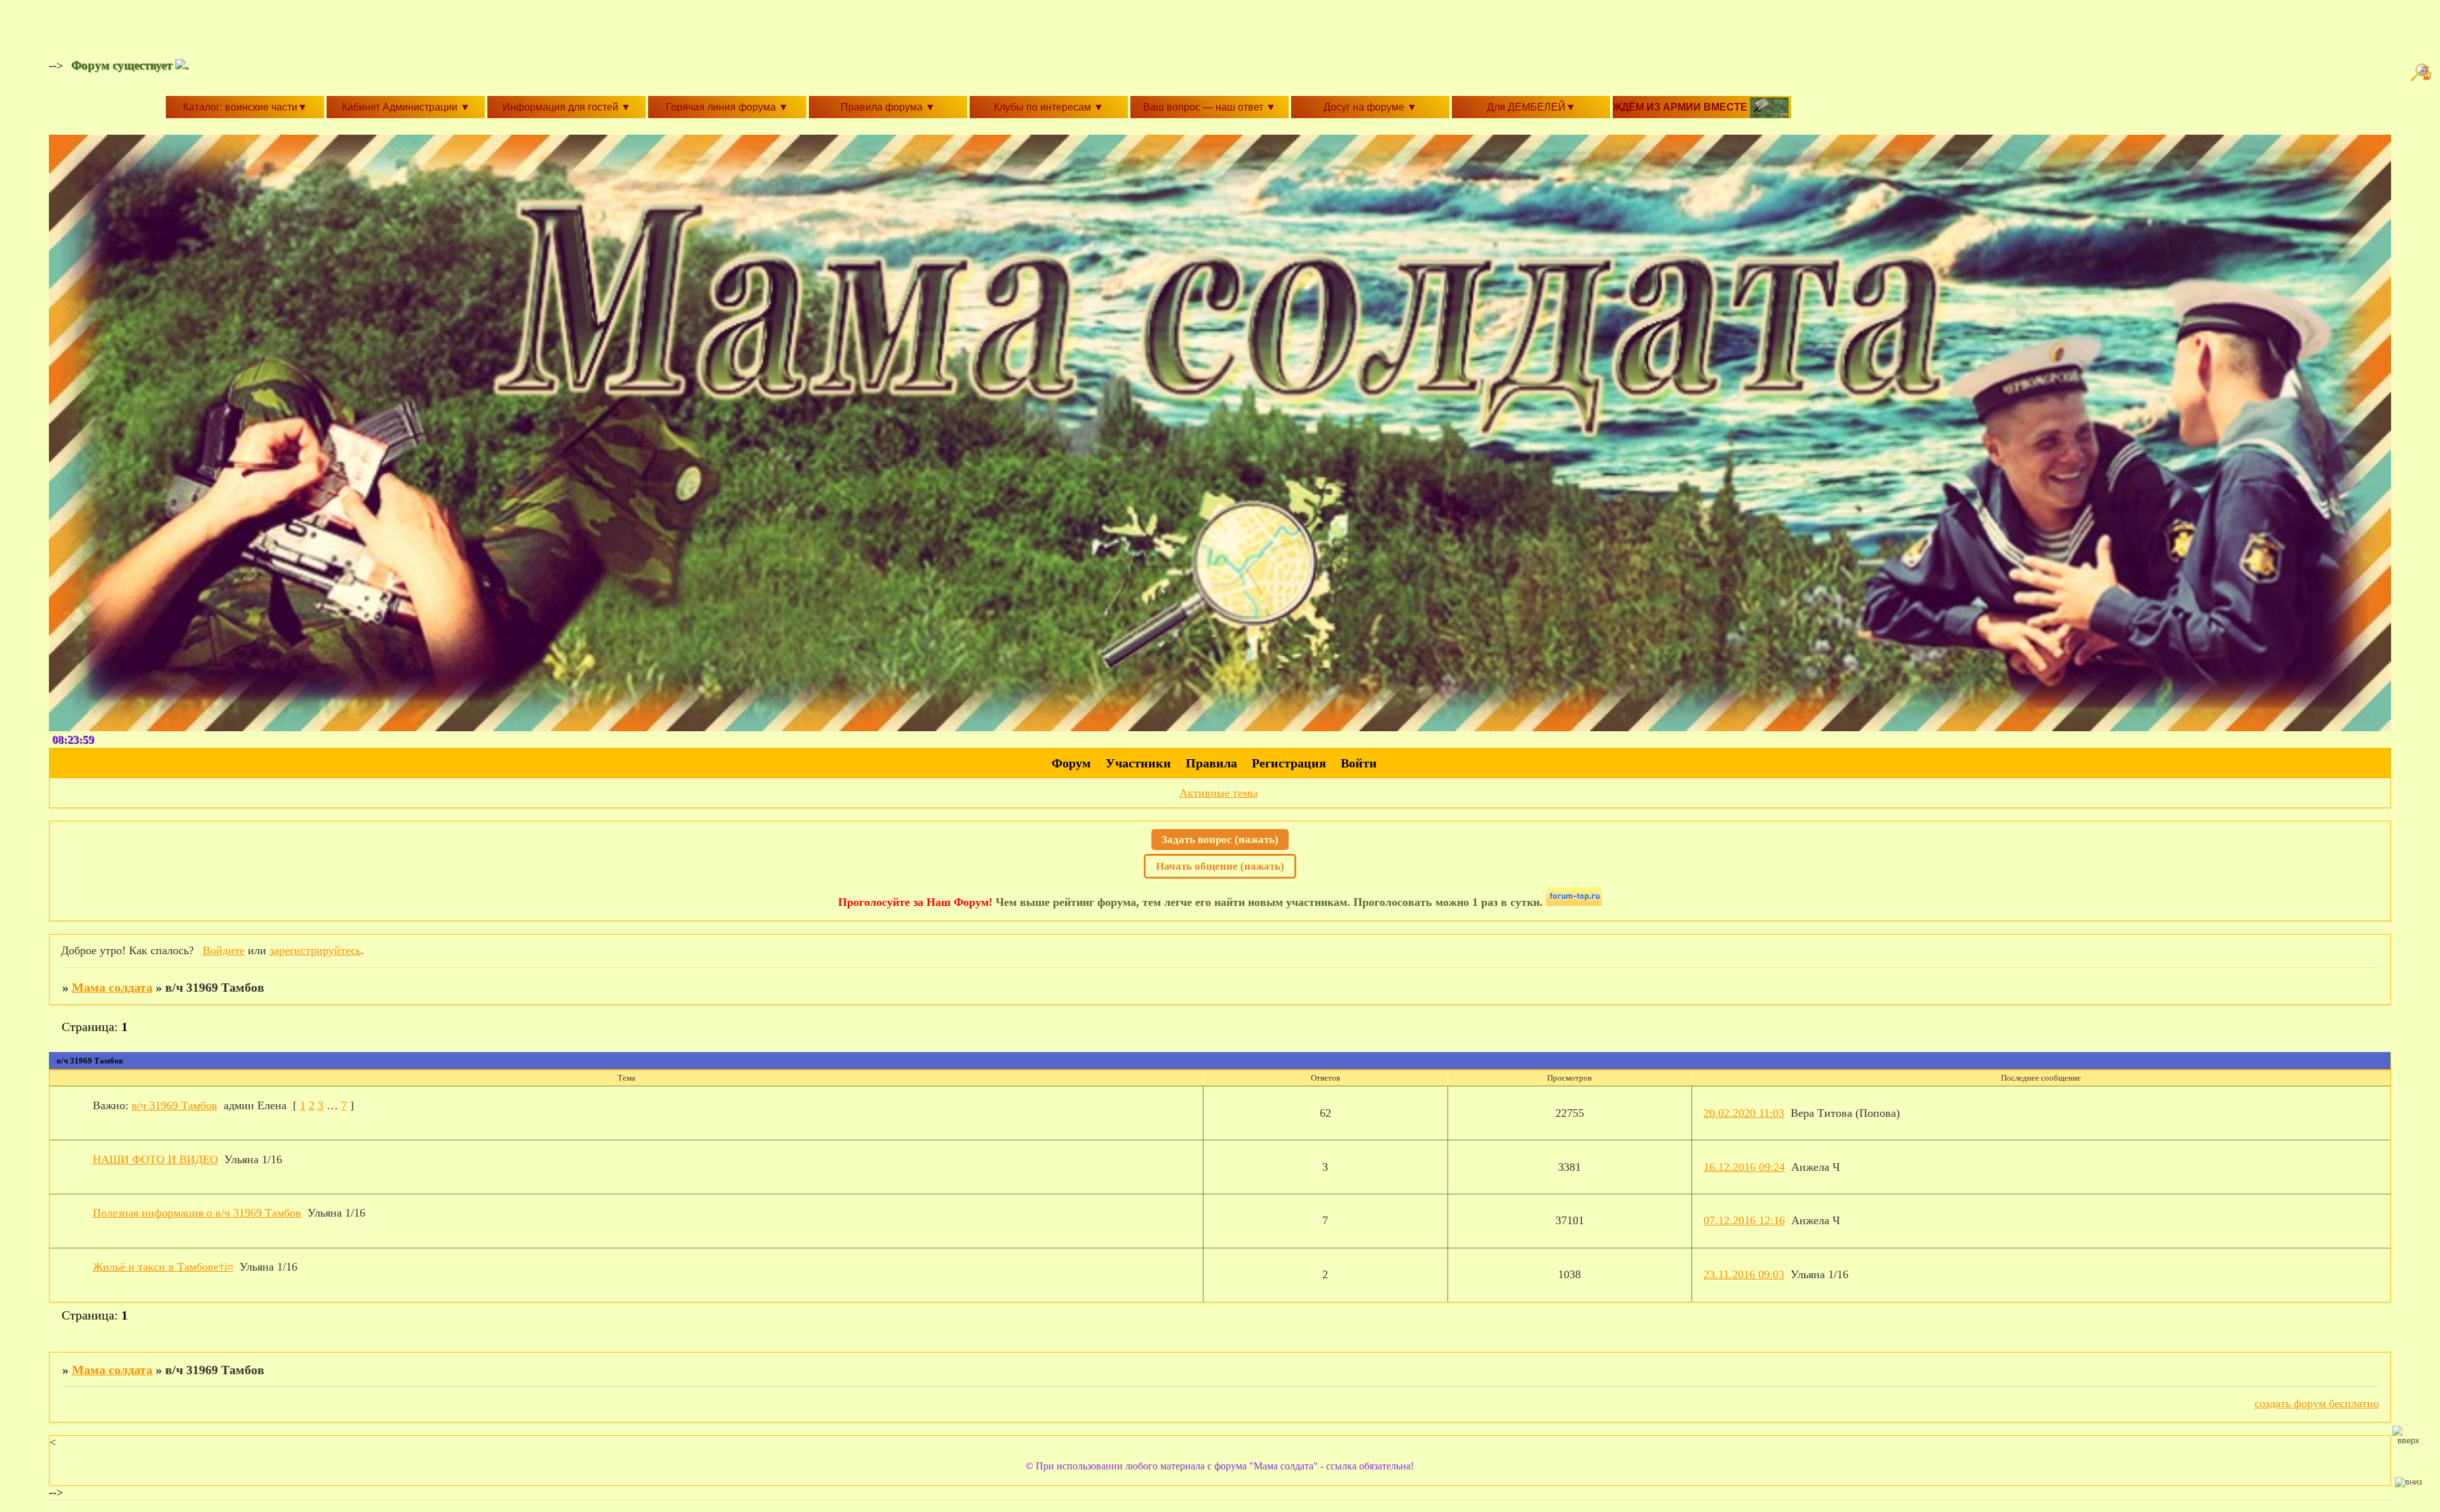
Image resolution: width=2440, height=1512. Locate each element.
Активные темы (1218, 793)
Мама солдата (112, 987)
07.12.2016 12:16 (1744, 1220)
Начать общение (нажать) (1220, 866)
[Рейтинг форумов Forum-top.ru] (1574, 902)
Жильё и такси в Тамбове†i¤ (163, 1267)
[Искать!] (2423, 72)
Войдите (224, 950)
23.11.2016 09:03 (1744, 1274)
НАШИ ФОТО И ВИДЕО (155, 1159)
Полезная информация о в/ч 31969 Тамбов (197, 1213)
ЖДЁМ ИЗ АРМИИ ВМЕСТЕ (1681, 107)
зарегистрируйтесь (315, 950)
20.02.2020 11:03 (1744, 1113)
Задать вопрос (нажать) (1220, 840)
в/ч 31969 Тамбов (174, 1105)
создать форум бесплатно (2317, 1403)
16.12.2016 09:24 (1744, 1167)
